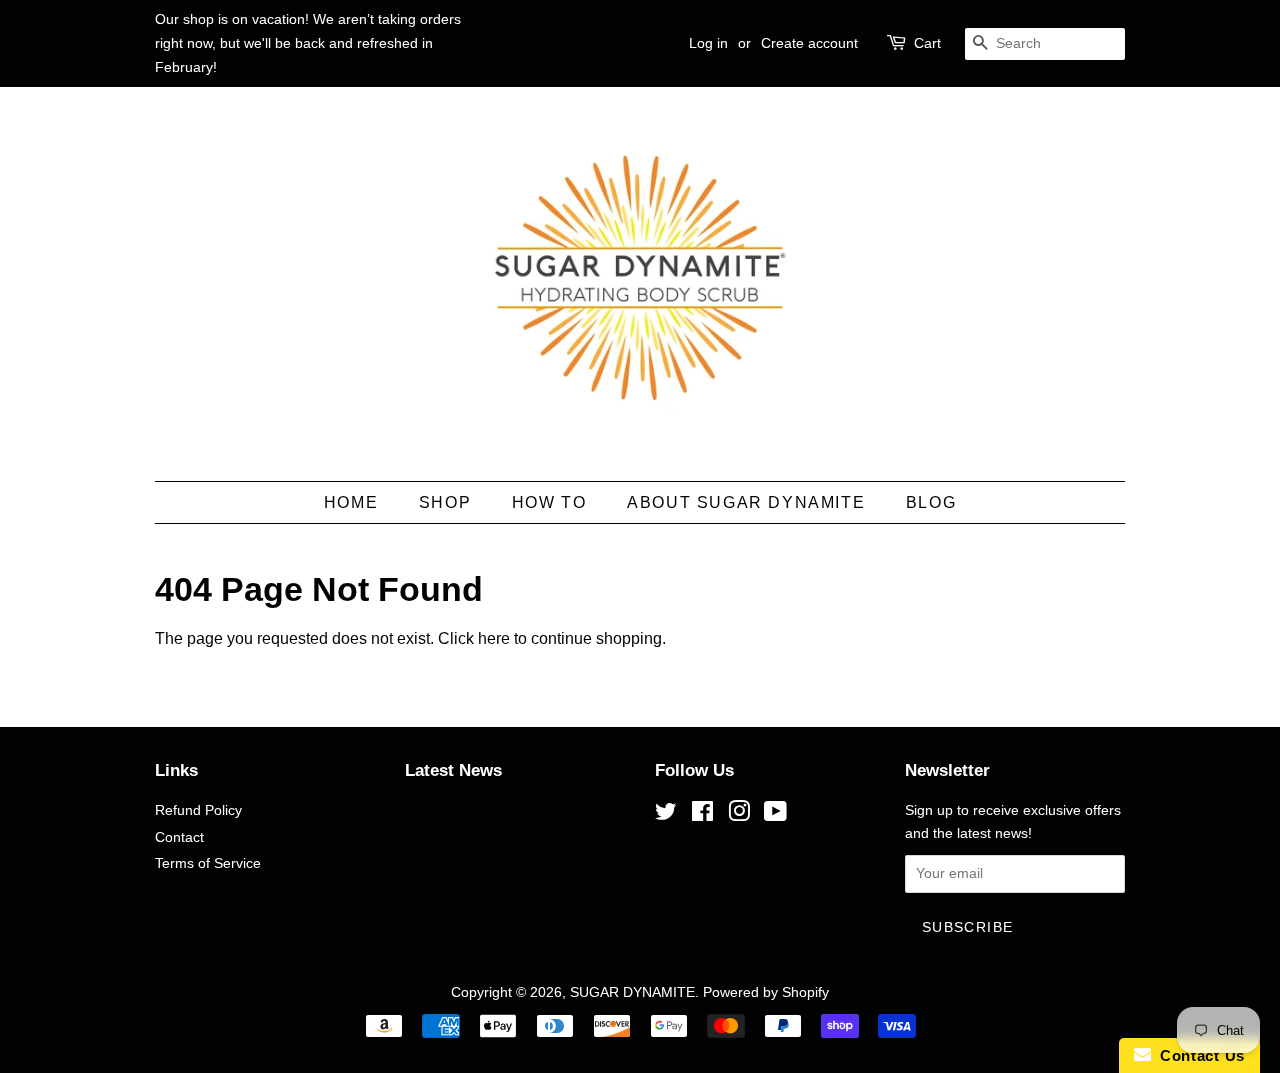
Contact (179, 837)
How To (549, 502)
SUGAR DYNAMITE (632, 992)
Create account (809, 43)
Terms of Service (208, 863)
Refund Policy (198, 810)
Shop (445, 502)
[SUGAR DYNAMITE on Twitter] (666, 815)
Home (351, 502)
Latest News (453, 770)
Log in (708, 43)
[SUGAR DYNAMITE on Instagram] (739, 815)
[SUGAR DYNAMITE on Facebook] (702, 815)
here (494, 638)
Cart (927, 43)
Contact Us (1198, 1055)
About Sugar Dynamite (746, 502)
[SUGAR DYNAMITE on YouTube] (775, 815)
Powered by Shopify (766, 992)
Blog (931, 502)
